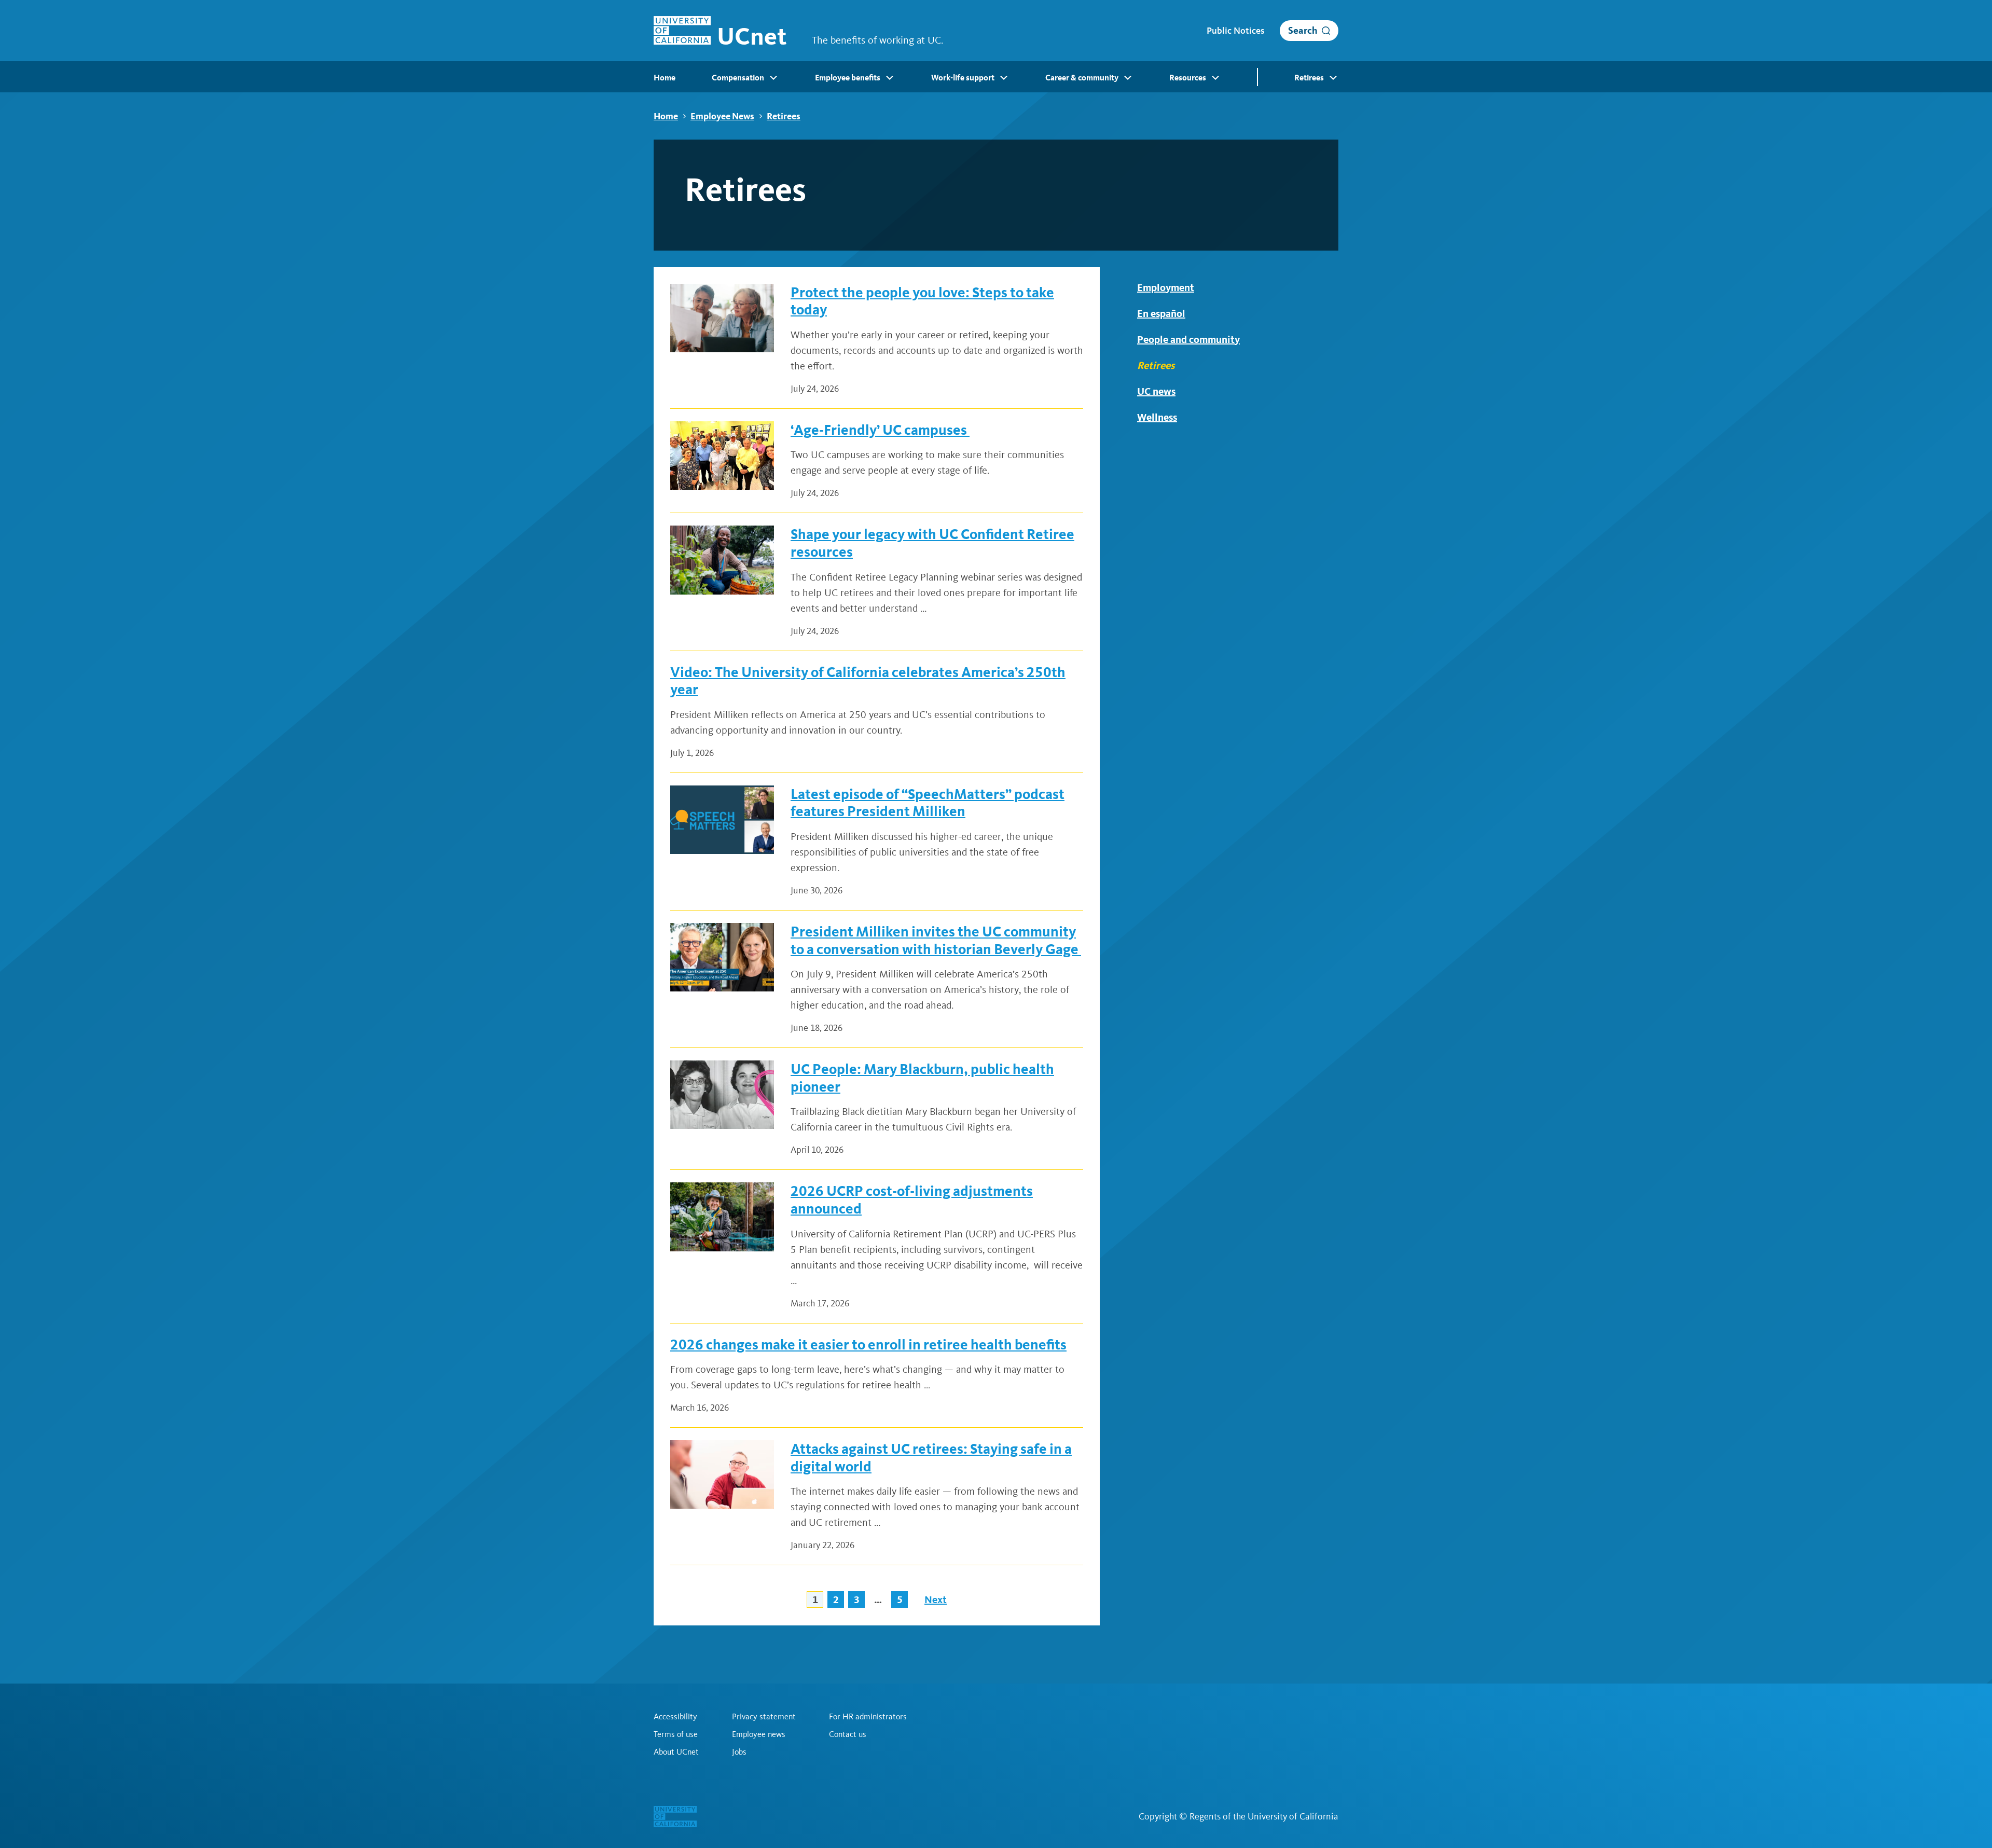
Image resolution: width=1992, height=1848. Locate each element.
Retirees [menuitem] (1309, 78)
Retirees (784, 116)
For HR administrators (868, 1717)
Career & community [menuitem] (1082, 78)
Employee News (722, 116)
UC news (1156, 391)
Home (666, 116)
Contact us (848, 1734)
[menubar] (996, 77)
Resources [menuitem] (1188, 78)
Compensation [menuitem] (738, 78)
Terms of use (676, 1734)
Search (1303, 30)
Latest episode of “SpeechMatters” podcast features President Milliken (928, 803)
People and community (1188, 339)
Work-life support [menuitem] (963, 78)
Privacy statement (764, 1717)
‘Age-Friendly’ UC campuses (880, 430)
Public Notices (1235, 31)
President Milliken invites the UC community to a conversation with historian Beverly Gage (936, 940)
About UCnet (676, 1752)
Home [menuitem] (665, 78)
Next (936, 1599)
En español (1161, 313)
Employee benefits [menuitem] (848, 78)
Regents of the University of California (1264, 1816)
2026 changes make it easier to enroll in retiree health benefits (868, 1344)
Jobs (739, 1752)
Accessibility (675, 1717)
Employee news (759, 1734)
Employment (1166, 287)
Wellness (1157, 417)
